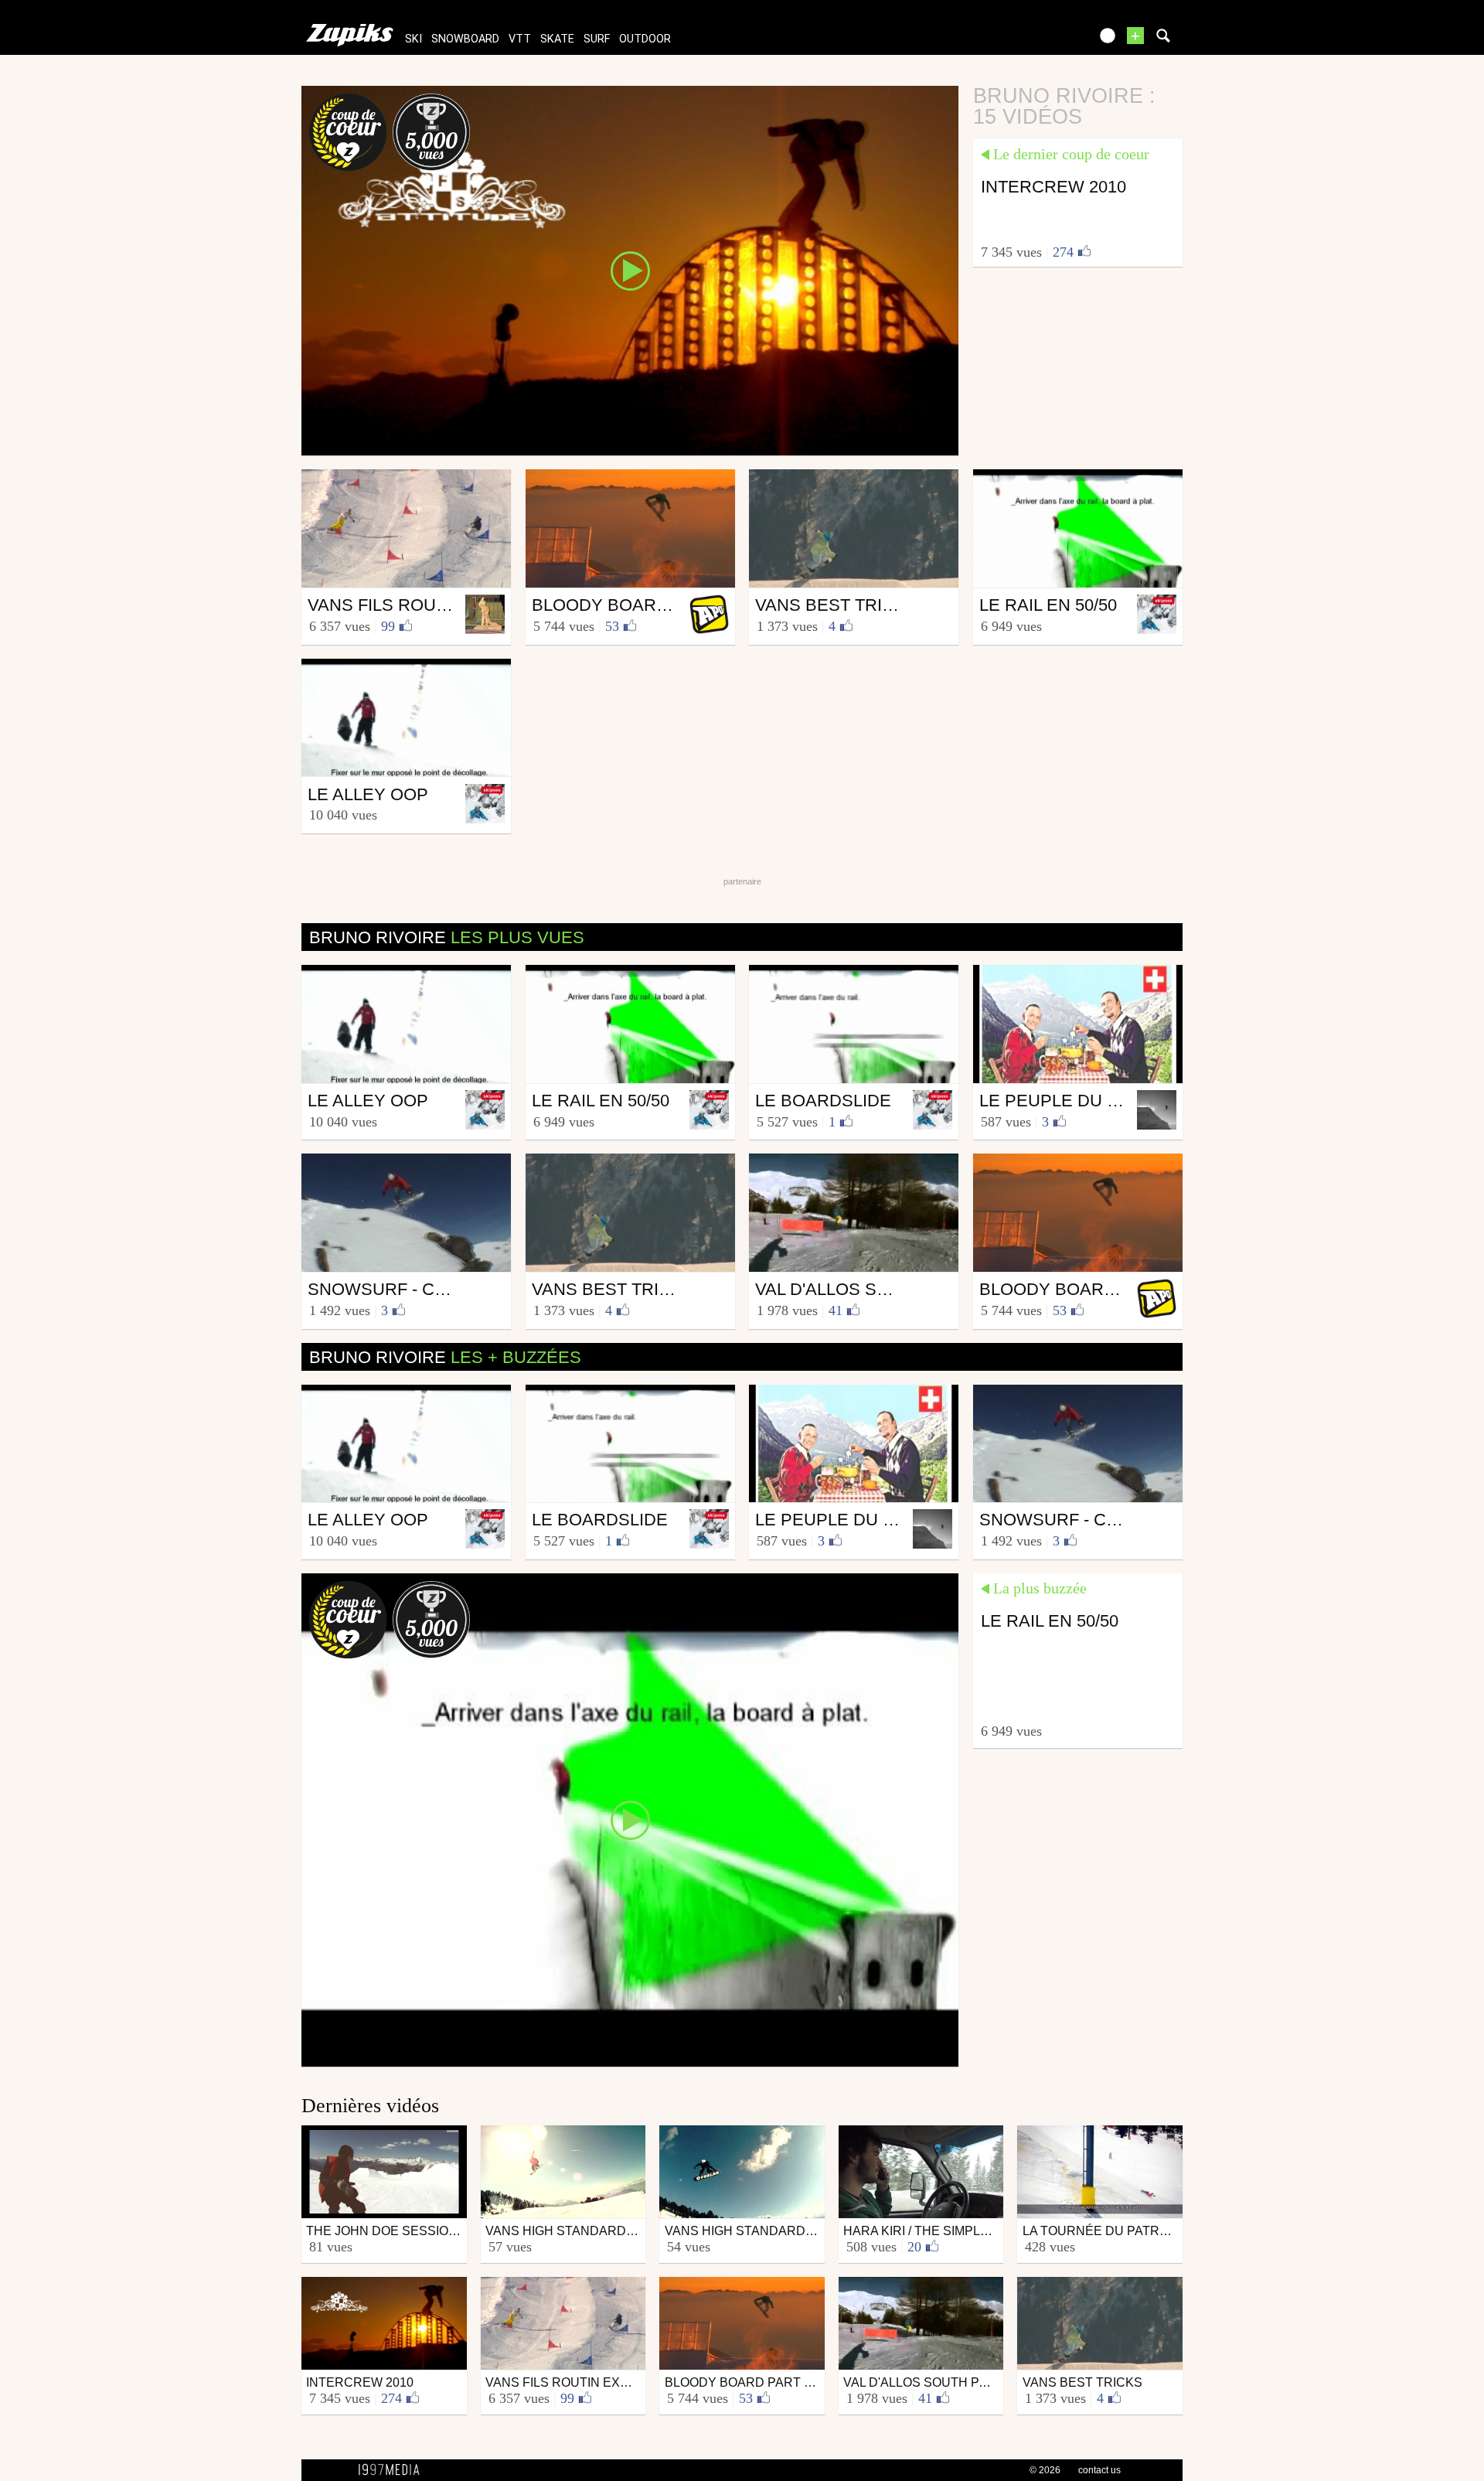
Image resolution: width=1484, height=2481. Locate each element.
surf (597, 39)
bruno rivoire (447, 937)
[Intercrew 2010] (630, 270)
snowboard (465, 39)
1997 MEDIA (393, 2470)
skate (557, 39)
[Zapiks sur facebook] (1045, 41)
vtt (520, 39)
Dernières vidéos (370, 2106)
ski (414, 39)
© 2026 (1045, 2470)
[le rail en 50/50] (630, 1819)
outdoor (645, 39)
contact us (1099, 2470)
